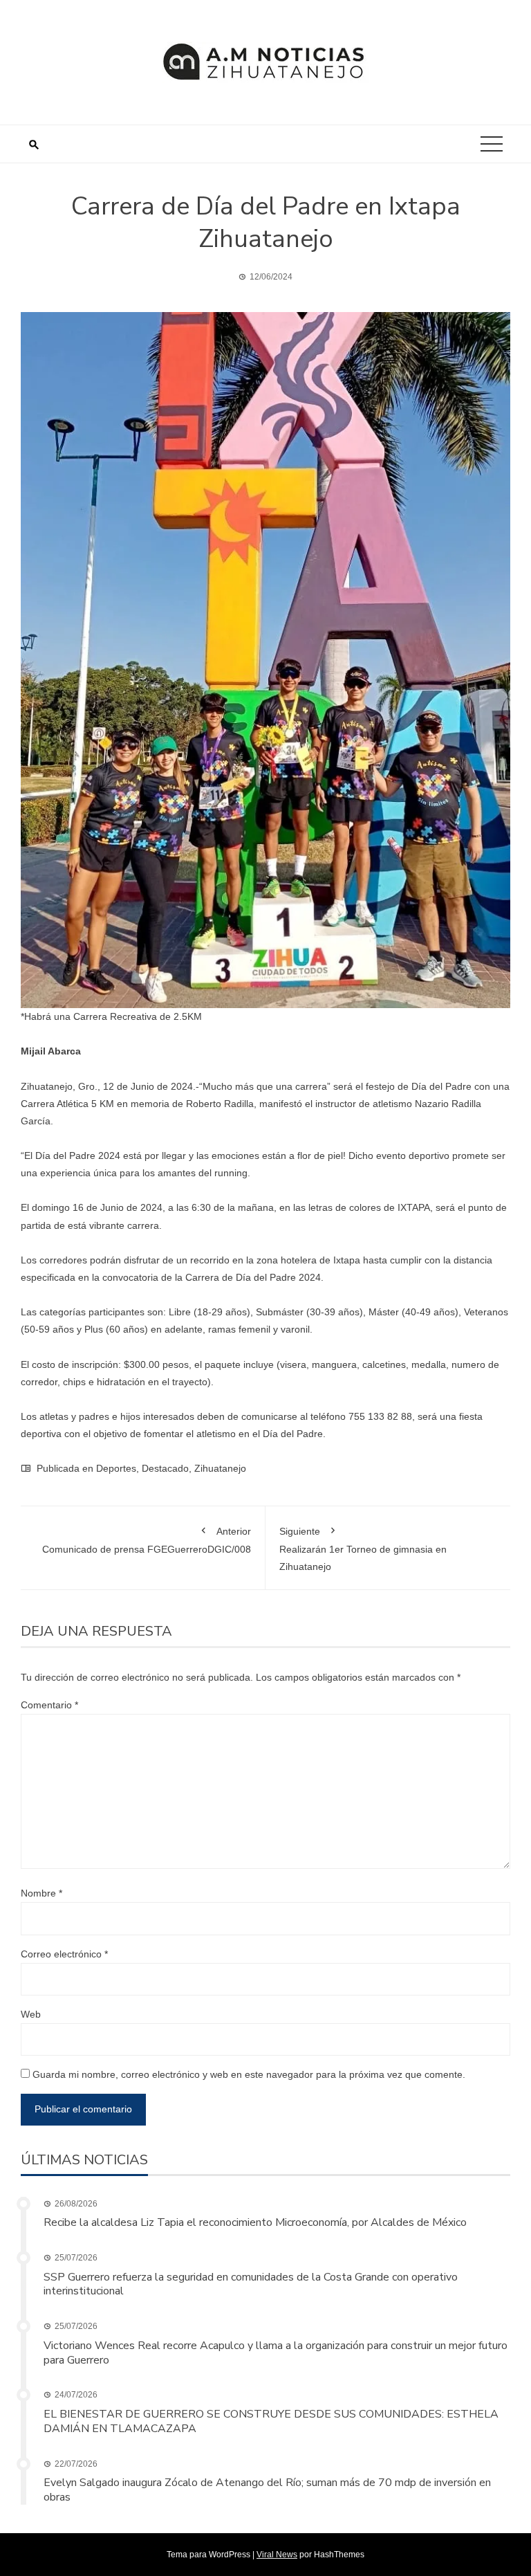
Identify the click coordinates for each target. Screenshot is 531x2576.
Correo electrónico (64, 1954)
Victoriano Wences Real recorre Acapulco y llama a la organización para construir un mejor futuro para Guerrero (276, 2353)
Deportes (116, 1468)
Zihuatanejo (220, 1468)
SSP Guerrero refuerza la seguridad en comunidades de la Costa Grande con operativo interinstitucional (251, 2284)
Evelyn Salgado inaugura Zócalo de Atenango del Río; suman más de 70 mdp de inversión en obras (267, 2490)
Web (31, 2014)
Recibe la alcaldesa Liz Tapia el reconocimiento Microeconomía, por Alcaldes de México (255, 2222)
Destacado (165, 1468)
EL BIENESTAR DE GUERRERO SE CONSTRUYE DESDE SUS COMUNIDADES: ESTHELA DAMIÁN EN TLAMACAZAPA (271, 2421)
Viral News (277, 2555)
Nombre (41, 1893)
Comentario (49, 1705)
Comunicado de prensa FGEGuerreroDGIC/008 (147, 1540)
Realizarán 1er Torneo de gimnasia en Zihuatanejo (363, 1549)
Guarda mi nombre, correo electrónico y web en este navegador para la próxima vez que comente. (249, 2074)
